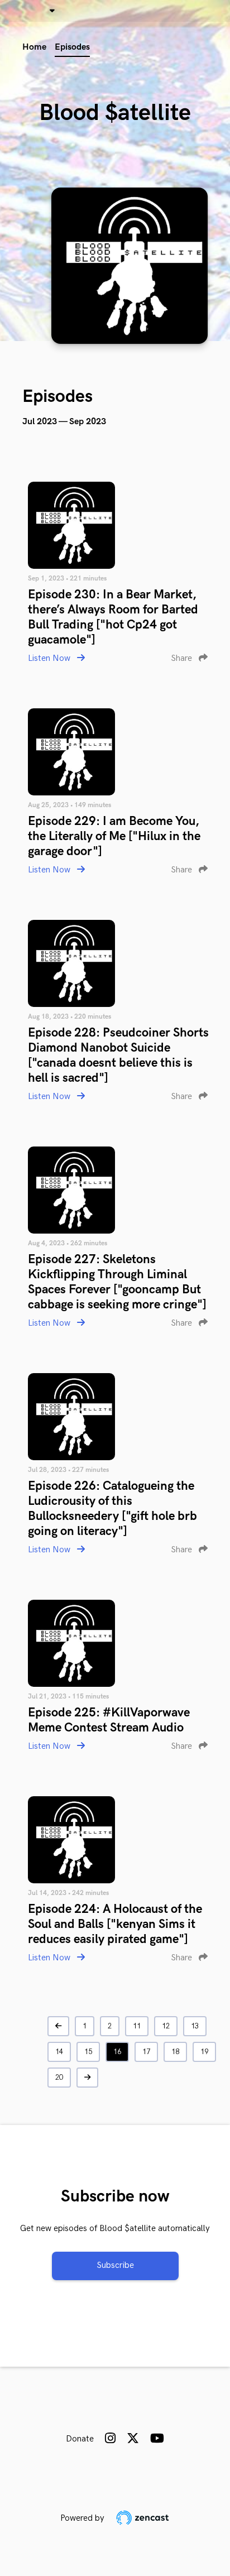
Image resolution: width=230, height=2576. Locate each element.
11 (137, 2026)
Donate (80, 2439)
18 (175, 2052)
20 (59, 2078)
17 (146, 2052)
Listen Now (50, 658)
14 (59, 2052)
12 (166, 2026)
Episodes (72, 47)
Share (183, 658)
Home (34, 47)
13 (195, 2026)
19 (204, 2052)
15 (88, 2052)
